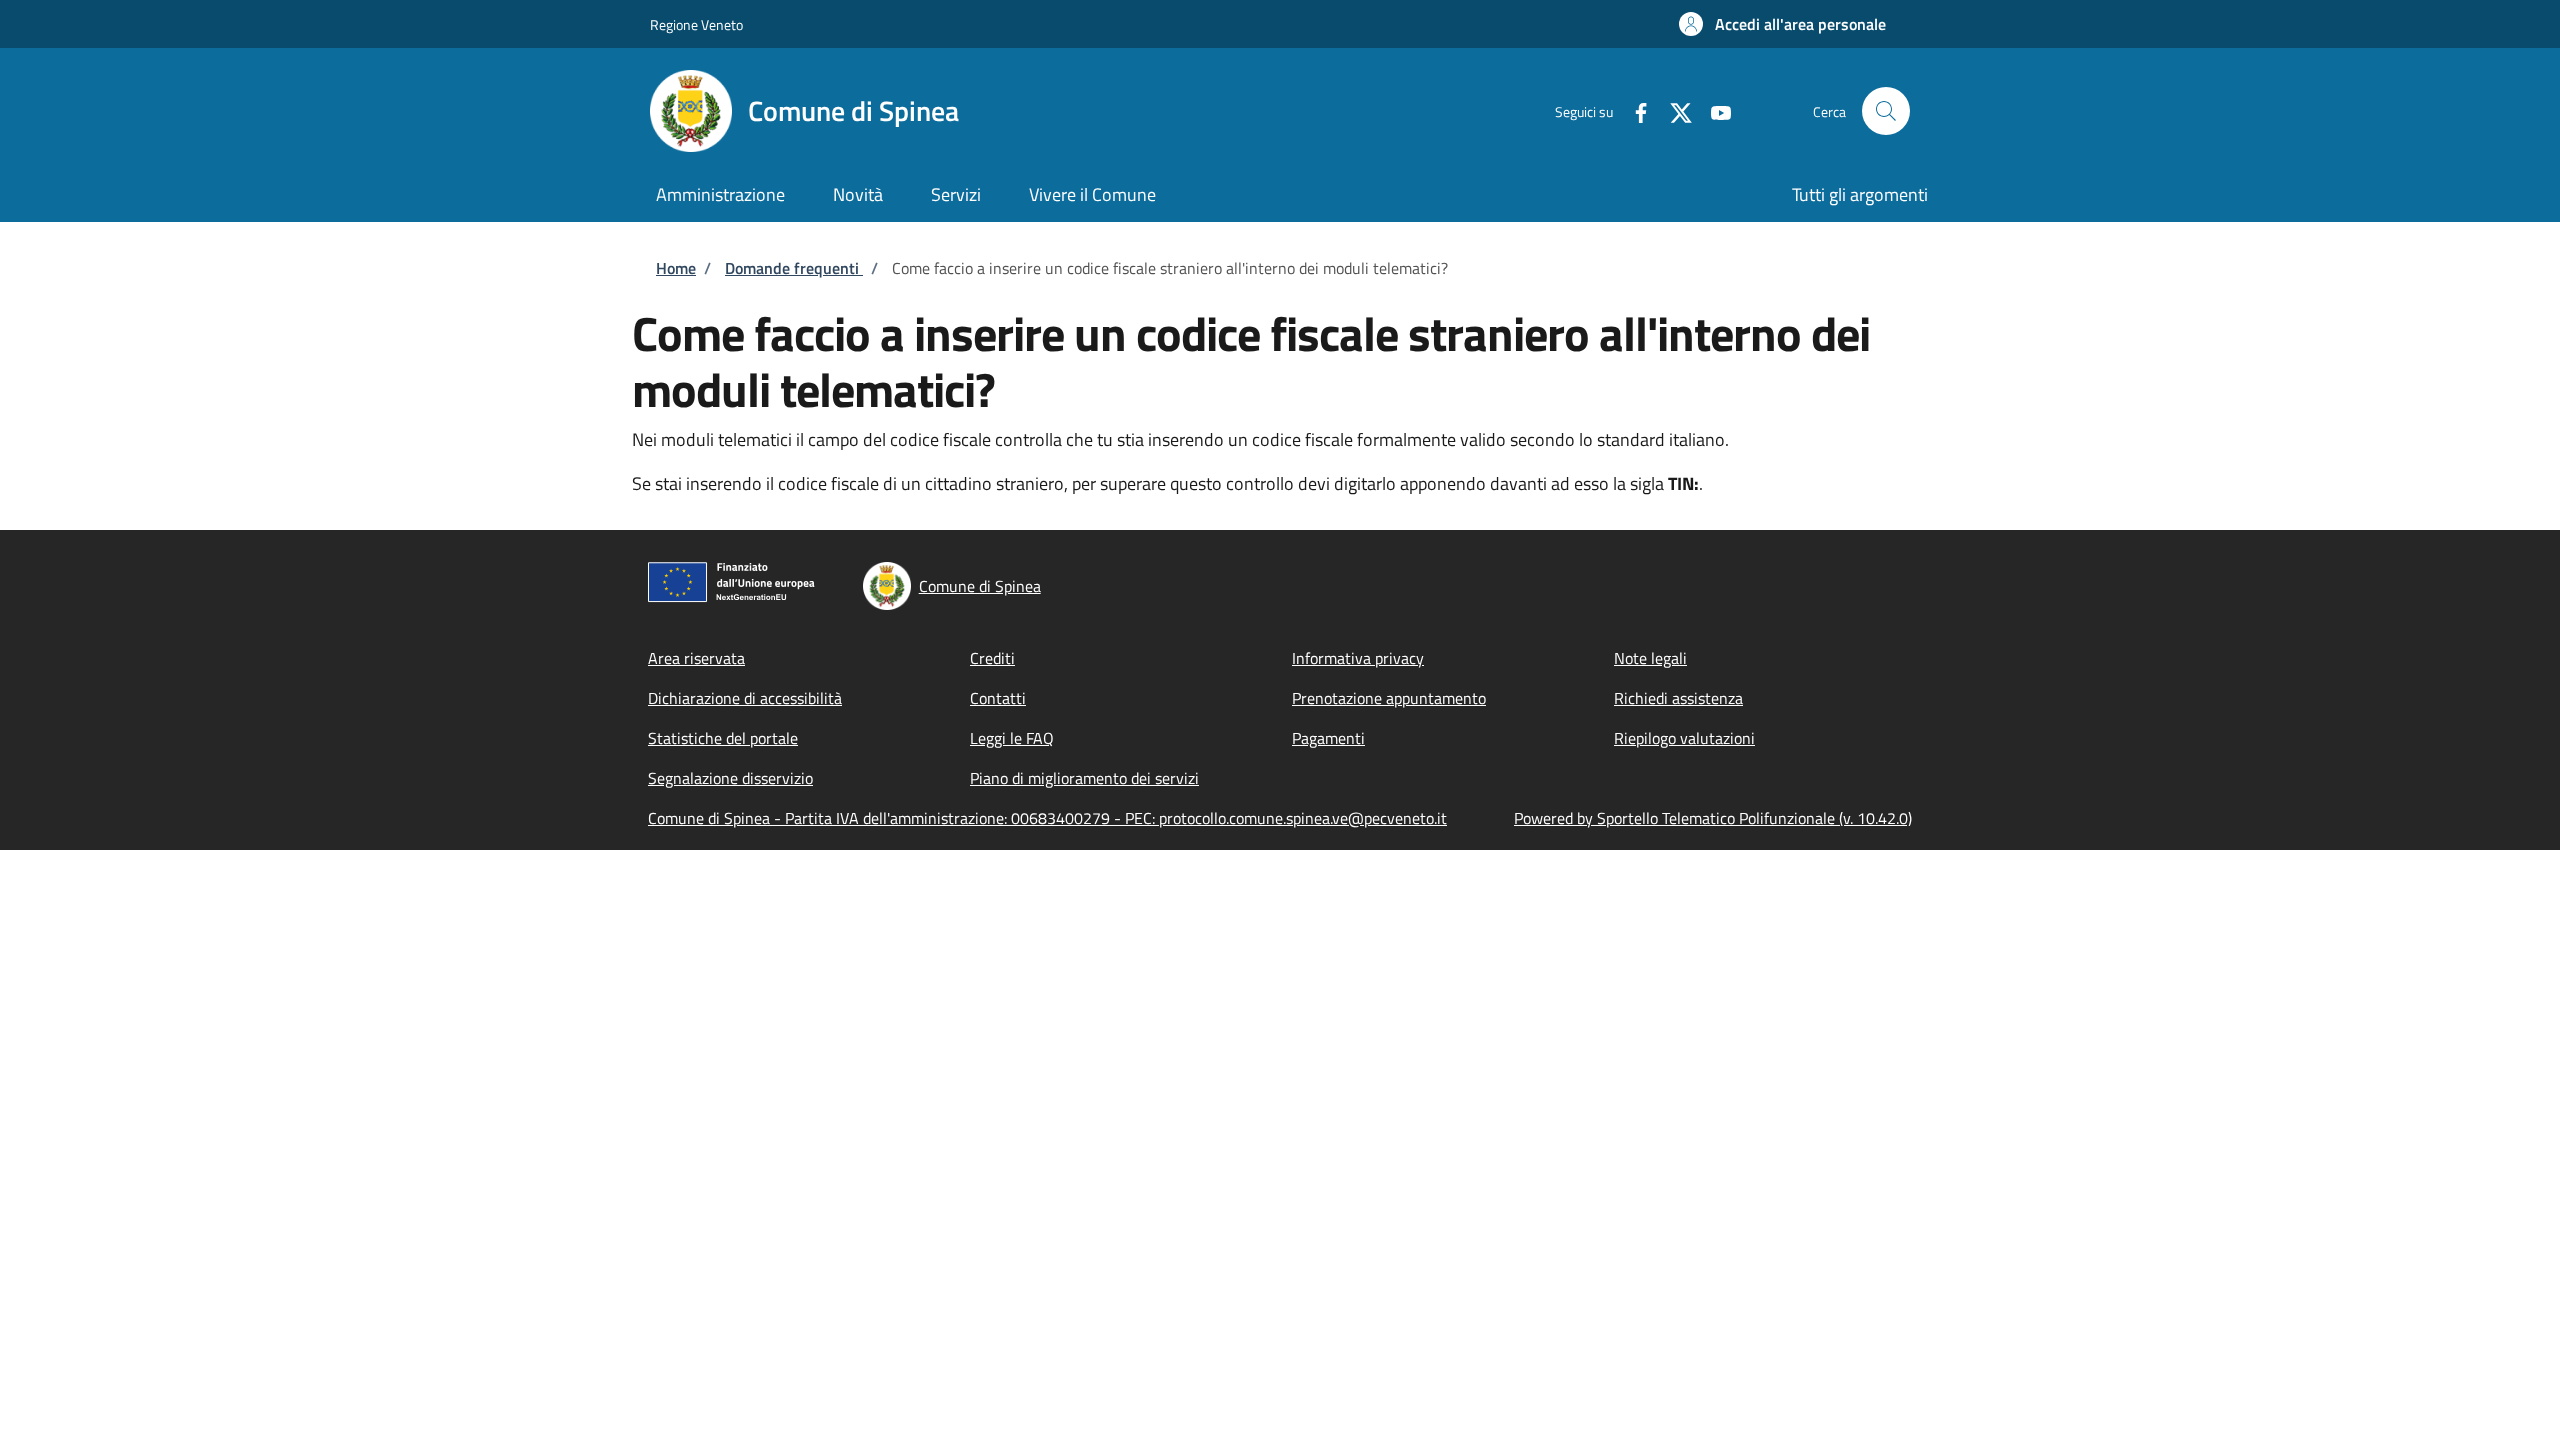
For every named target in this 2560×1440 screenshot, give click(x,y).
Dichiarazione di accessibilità (745, 698)
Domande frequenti (794, 268)
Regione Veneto (696, 24)
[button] (1782, 24)
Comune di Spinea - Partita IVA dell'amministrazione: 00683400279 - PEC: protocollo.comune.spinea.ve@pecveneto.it (1047, 818)
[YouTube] (1713, 110)
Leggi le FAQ (1012, 738)
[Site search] (1886, 111)
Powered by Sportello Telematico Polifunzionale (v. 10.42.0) (1713, 818)
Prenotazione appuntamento (1389, 698)
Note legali (1650, 658)
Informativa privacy (1358, 658)
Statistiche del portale (723, 738)
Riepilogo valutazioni (1684, 738)
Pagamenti (1328, 738)
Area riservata (696, 658)
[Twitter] (1673, 110)
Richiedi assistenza (1678, 698)
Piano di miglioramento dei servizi (1084, 778)
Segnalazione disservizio (730, 778)
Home (676, 268)
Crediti (992, 658)
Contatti (998, 698)
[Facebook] (1633, 110)
